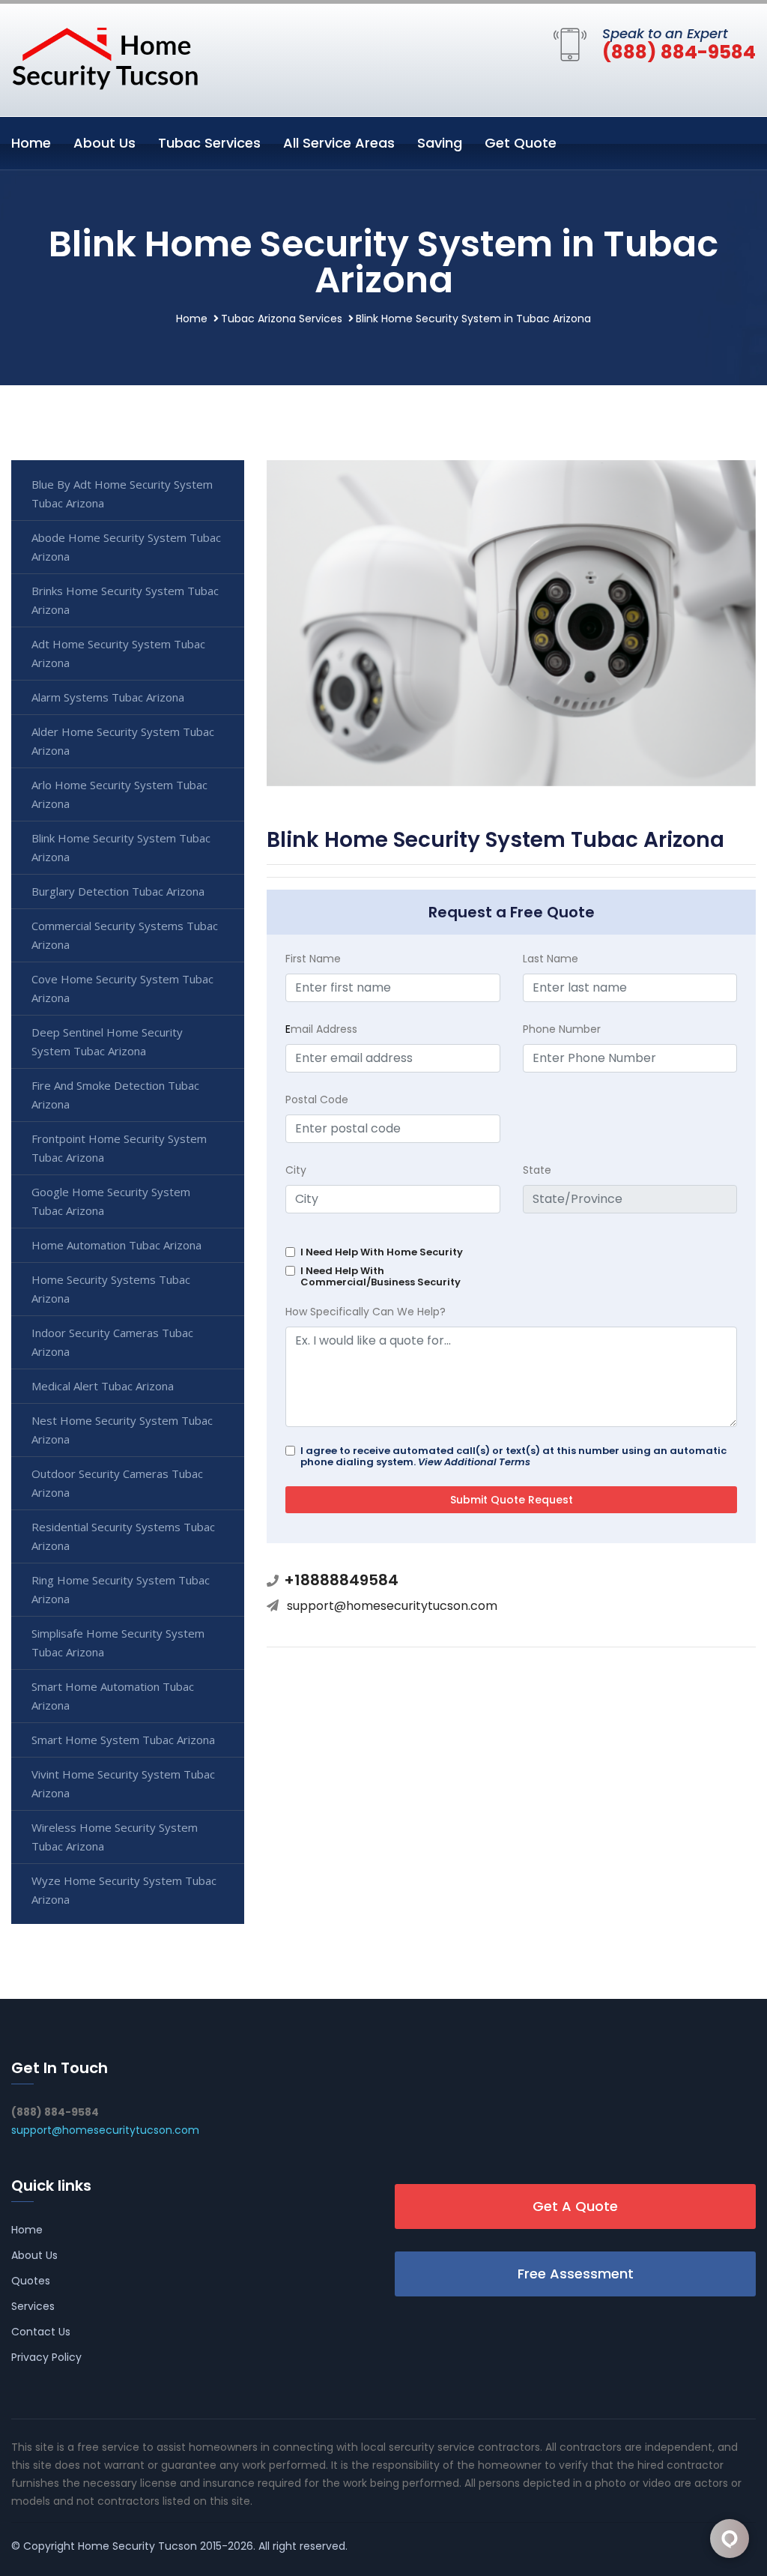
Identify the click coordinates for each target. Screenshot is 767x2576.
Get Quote (521, 143)
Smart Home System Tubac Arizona (123, 1740)
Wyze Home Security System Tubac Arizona (124, 1890)
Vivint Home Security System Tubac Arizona (123, 1783)
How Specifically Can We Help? (366, 1312)
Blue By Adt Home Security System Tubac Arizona (122, 494)
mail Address (321, 1029)
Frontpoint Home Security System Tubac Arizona (119, 1148)
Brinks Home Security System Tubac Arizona (125, 600)
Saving (440, 143)
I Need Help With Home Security (382, 1252)
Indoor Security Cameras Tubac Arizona (112, 1342)
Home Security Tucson (137, 2546)
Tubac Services (209, 143)
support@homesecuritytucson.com (392, 1606)
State (537, 1170)
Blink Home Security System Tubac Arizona (121, 847)
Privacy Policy (46, 2357)
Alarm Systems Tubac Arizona (108, 697)
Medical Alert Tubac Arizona (103, 1386)
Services (33, 2306)
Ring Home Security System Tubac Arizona (121, 1589)
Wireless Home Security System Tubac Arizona (115, 1837)
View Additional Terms (474, 1462)
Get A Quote (575, 2206)
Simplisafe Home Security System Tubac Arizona (118, 1643)
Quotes (31, 2281)
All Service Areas (339, 143)
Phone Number (562, 1029)
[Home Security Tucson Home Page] (105, 57)
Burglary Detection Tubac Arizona (118, 891)
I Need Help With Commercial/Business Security (381, 1276)
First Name (313, 959)
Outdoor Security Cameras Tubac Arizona (117, 1483)
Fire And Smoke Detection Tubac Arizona (115, 1095)
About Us (104, 143)
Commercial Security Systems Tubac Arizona (125, 935)
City (296, 1170)
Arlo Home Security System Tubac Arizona (119, 794)
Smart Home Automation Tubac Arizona (113, 1696)
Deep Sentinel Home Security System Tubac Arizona (107, 1041)
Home (31, 143)
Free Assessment (576, 2274)
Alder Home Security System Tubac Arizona (123, 741)
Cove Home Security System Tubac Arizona (122, 988)
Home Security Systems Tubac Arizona (111, 1289)
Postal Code (317, 1100)
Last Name (551, 959)
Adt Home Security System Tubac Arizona (118, 653)
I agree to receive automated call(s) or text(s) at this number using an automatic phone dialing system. (513, 1456)
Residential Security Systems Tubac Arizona (123, 1536)
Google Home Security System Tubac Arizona (111, 1201)
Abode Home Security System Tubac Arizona (126, 547)
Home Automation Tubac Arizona (116, 1245)
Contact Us (41, 2332)
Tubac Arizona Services (282, 319)
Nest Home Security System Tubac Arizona (122, 1430)
